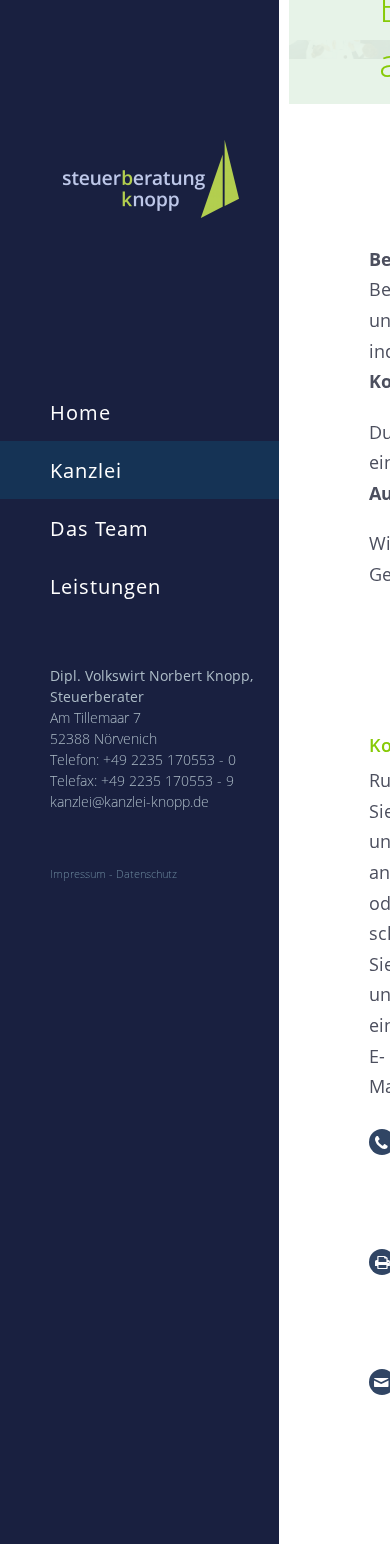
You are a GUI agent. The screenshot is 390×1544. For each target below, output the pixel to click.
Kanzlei (86, 470)
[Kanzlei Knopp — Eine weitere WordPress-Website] (156, 179)
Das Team (99, 528)
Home (80, 412)
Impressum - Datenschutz (113, 873)
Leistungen (105, 586)
